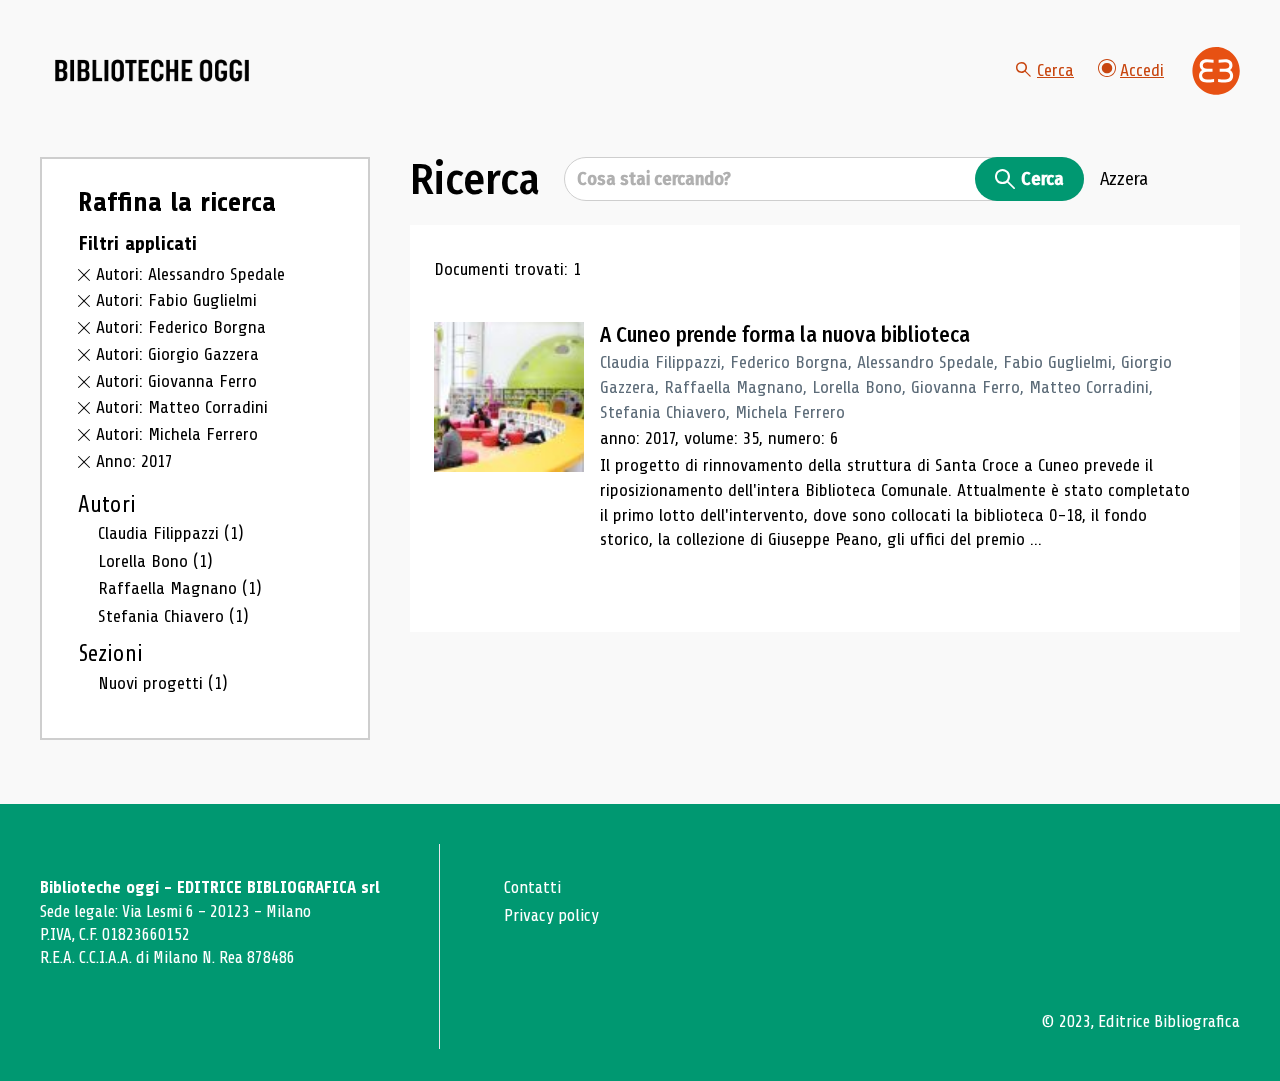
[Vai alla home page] (152, 71)
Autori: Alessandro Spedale (190, 274)
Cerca (1055, 70)
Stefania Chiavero (173, 616)
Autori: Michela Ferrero (177, 434)
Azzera (1124, 179)
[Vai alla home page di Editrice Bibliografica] (1216, 71)
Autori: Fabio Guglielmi (176, 300)
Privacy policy (551, 915)
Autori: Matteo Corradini (182, 407)
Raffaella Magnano (180, 588)
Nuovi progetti (163, 683)
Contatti (532, 887)
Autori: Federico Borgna (181, 327)
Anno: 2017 (134, 461)
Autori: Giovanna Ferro (176, 381)
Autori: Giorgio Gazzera (177, 354)
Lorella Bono (155, 561)
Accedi (1142, 70)
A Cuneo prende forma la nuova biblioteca (785, 335)
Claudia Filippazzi (171, 533)
